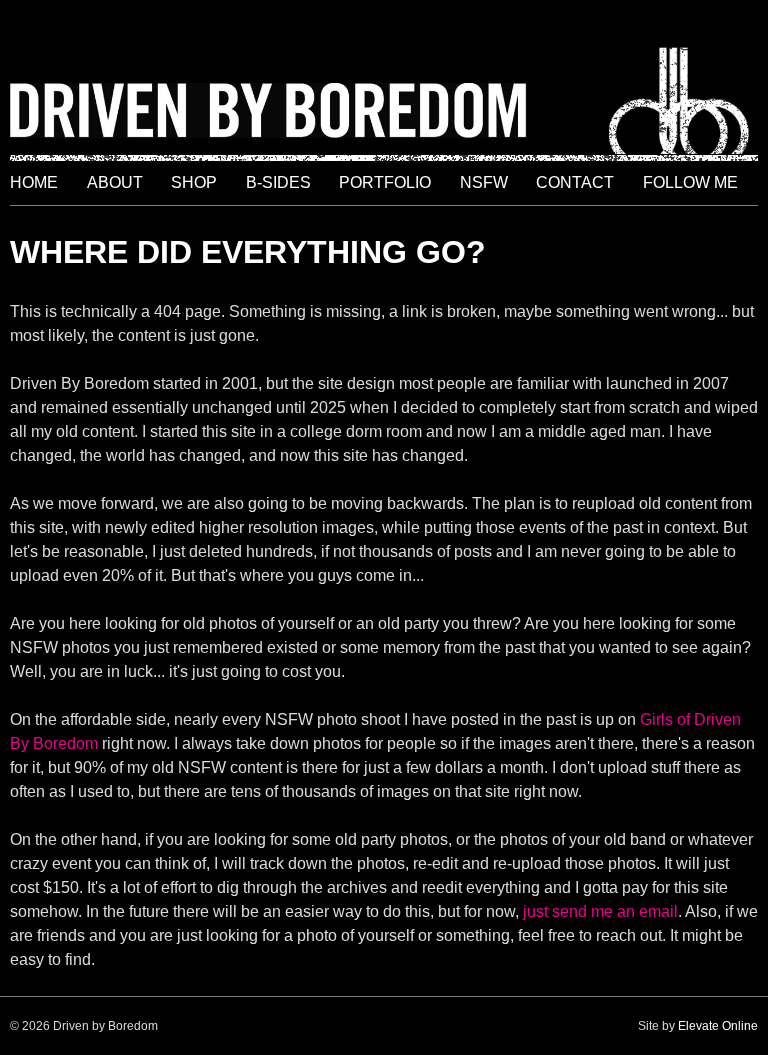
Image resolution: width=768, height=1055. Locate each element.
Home (34, 182)
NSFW (484, 182)
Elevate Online (718, 1026)
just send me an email (600, 911)
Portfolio (385, 182)
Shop (194, 182)
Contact (575, 182)
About (115, 182)
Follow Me (690, 182)
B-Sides (278, 182)
